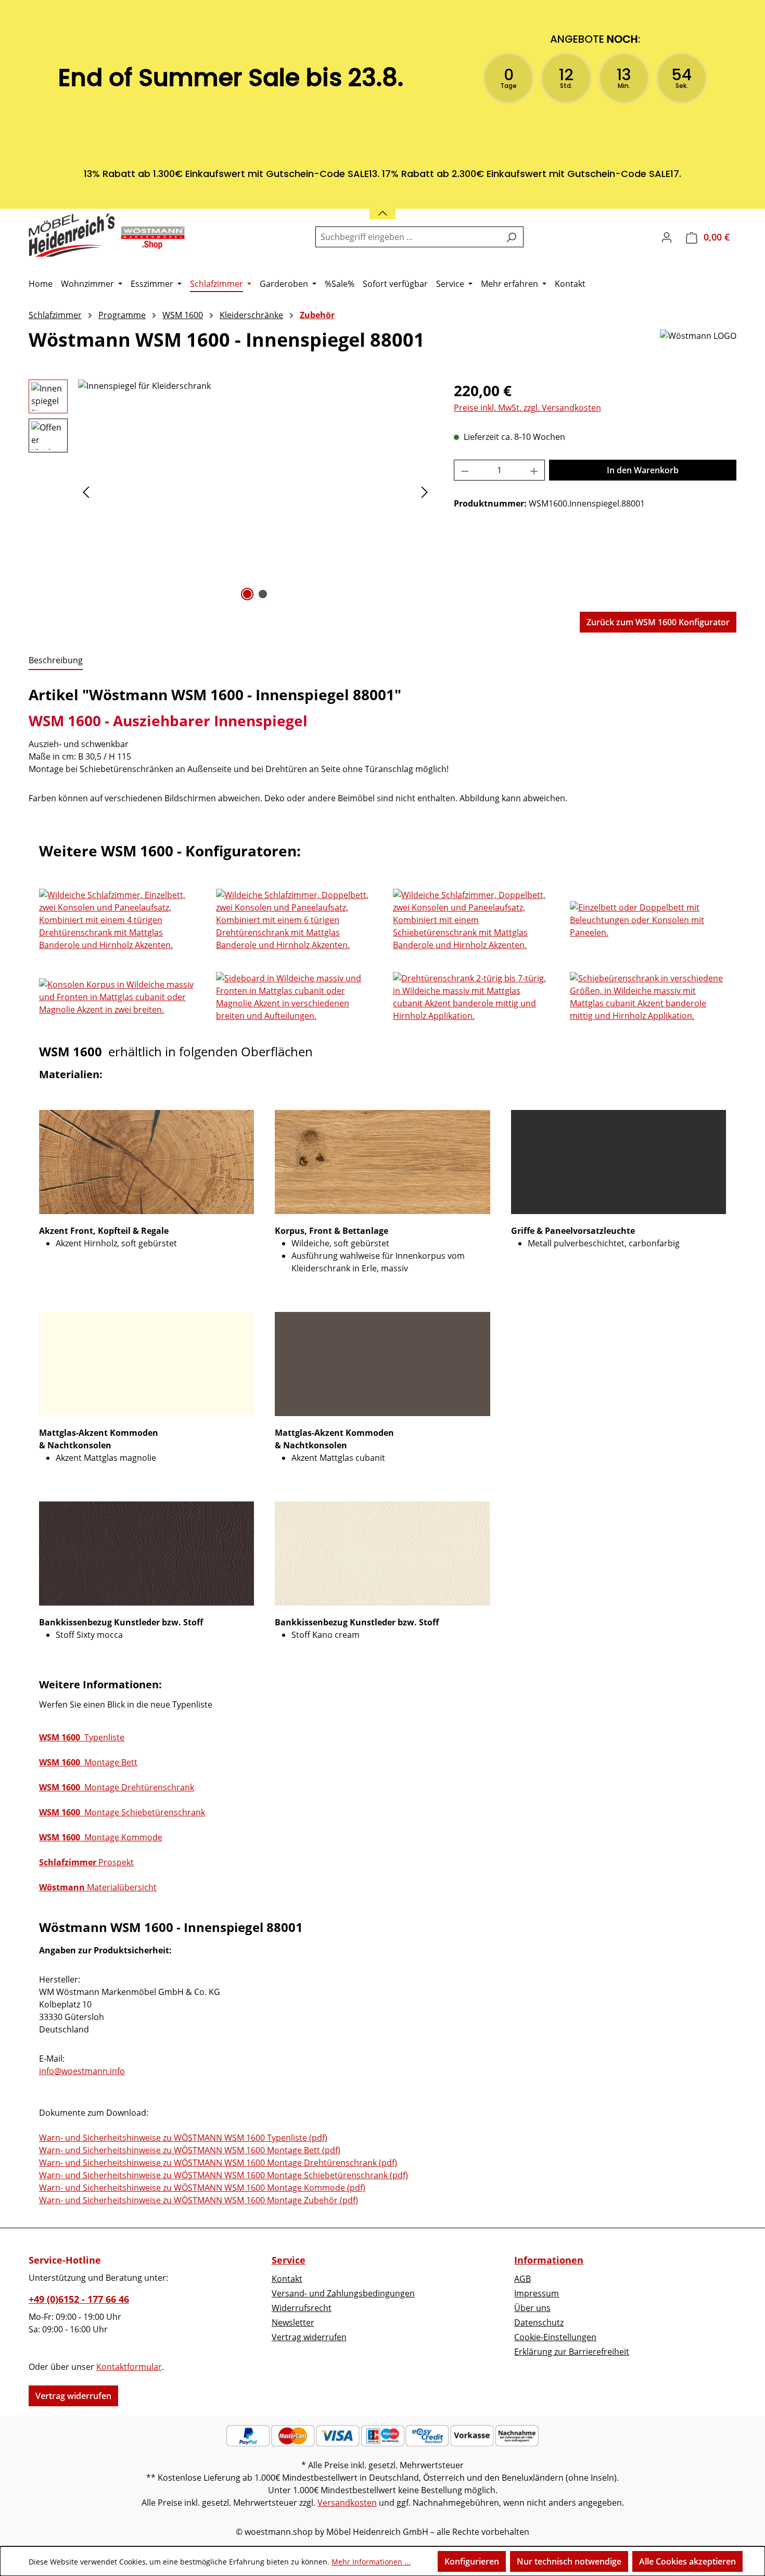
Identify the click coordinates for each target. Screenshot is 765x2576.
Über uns (532, 2308)
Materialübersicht (98, 1887)
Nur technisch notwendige (569, 2561)
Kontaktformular (129, 2367)
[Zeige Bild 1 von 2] (247, 594)
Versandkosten (347, 2503)
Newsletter (293, 2322)
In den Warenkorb (643, 470)
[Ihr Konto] (667, 237)
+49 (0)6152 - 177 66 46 (79, 2299)
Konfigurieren (472, 2561)
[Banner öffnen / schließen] (382, 207)
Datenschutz (539, 2322)
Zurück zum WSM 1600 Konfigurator (658, 622)
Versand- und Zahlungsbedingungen (343, 2293)
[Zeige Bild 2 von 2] (263, 594)
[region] (231, 491)
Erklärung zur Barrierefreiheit (572, 2352)
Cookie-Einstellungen (555, 2337)
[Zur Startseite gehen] (107, 235)
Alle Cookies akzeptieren (687, 2561)
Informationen (549, 2260)
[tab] (56, 661)
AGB (522, 2279)
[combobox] (407, 237)
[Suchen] (511, 237)
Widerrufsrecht (302, 2308)
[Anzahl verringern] (465, 470)
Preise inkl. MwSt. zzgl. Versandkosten (527, 408)
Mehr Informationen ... (371, 2562)
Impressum (537, 2293)
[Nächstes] (425, 492)
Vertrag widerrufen (73, 2396)
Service (289, 2260)
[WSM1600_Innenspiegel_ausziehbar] (255, 491)
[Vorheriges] (86, 492)
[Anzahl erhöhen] (534, 470)
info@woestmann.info (82, 2071)
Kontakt (287, 2279)
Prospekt (86, 1862)
